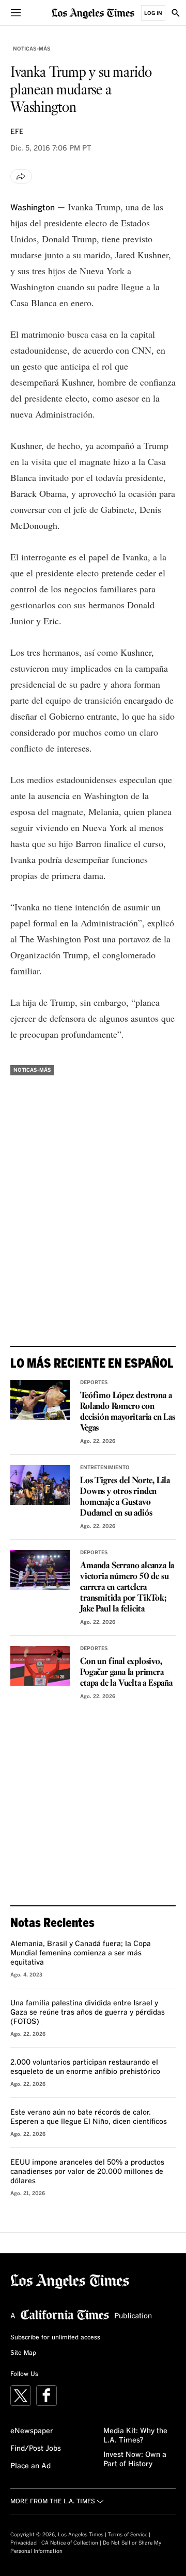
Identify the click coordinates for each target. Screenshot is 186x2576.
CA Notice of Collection (70, 2543)
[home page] (93, 13)
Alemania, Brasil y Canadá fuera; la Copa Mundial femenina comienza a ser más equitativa (81, 1953)
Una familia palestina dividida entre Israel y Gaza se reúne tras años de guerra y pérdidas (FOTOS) (88, 2013)
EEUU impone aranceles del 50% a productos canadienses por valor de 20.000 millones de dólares (87, 2172)
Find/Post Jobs (36, 2449)
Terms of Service (128, 2535)
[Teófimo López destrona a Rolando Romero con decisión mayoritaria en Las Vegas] (40, 1400)
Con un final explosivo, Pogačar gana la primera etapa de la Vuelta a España (126, 1673)
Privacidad (24, 2543)
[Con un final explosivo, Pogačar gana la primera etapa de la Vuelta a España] (40, 1666)
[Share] (21, 176)
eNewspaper (32, 2431)
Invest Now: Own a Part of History (135, 2459)
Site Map (23, 2353)
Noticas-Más (32, 49)
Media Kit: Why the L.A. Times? (135, 2436)
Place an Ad (30, 2466)
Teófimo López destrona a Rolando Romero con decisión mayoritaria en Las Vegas (128, 1412)
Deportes (94, 1383)
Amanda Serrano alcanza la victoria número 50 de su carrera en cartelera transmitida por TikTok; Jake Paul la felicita (127, 1588)
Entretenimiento (105, 1468)
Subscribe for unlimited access (55, 2338)
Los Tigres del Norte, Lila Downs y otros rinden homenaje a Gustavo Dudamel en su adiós (125, 1497)
